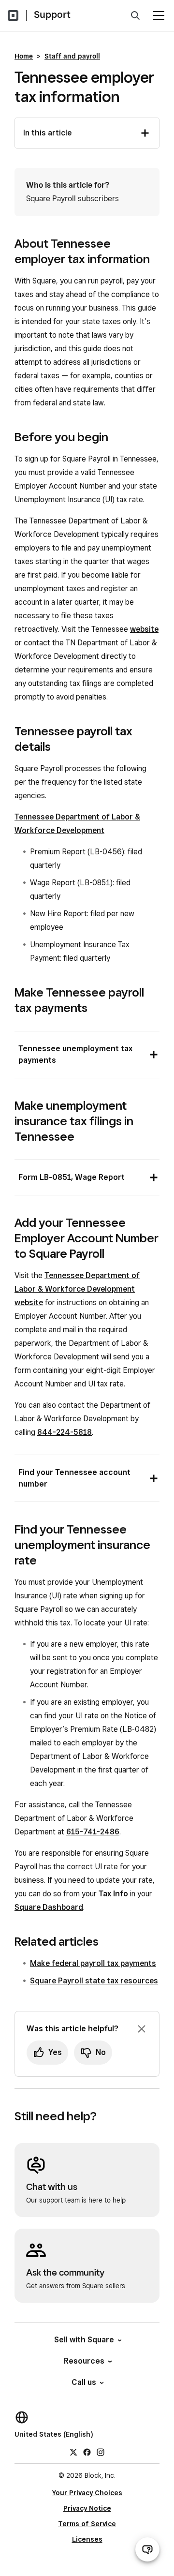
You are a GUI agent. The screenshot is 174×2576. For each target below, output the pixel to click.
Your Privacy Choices (87, 2493)
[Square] (13, 15)
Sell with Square (84, 2340)
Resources (84, 2361)
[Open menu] (159, 15)
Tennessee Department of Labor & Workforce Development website (77, 1289)
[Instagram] (101, 2452)
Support (52, 15)
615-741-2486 (93, 1832)
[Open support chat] (147, 2549)
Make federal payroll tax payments (93, 1963)
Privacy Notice (87, 2508)
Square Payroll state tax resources (94, 1981)
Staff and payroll (72, 56)
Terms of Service (87, 2524)
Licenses (87, 2539)
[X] (73, 2452)
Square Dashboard (49, 1907)
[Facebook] (87, 2452)
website (144, 629)
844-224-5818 (65, 1432)
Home (24, 56)
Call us (84, 2382)
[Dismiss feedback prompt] (142, 2029)
